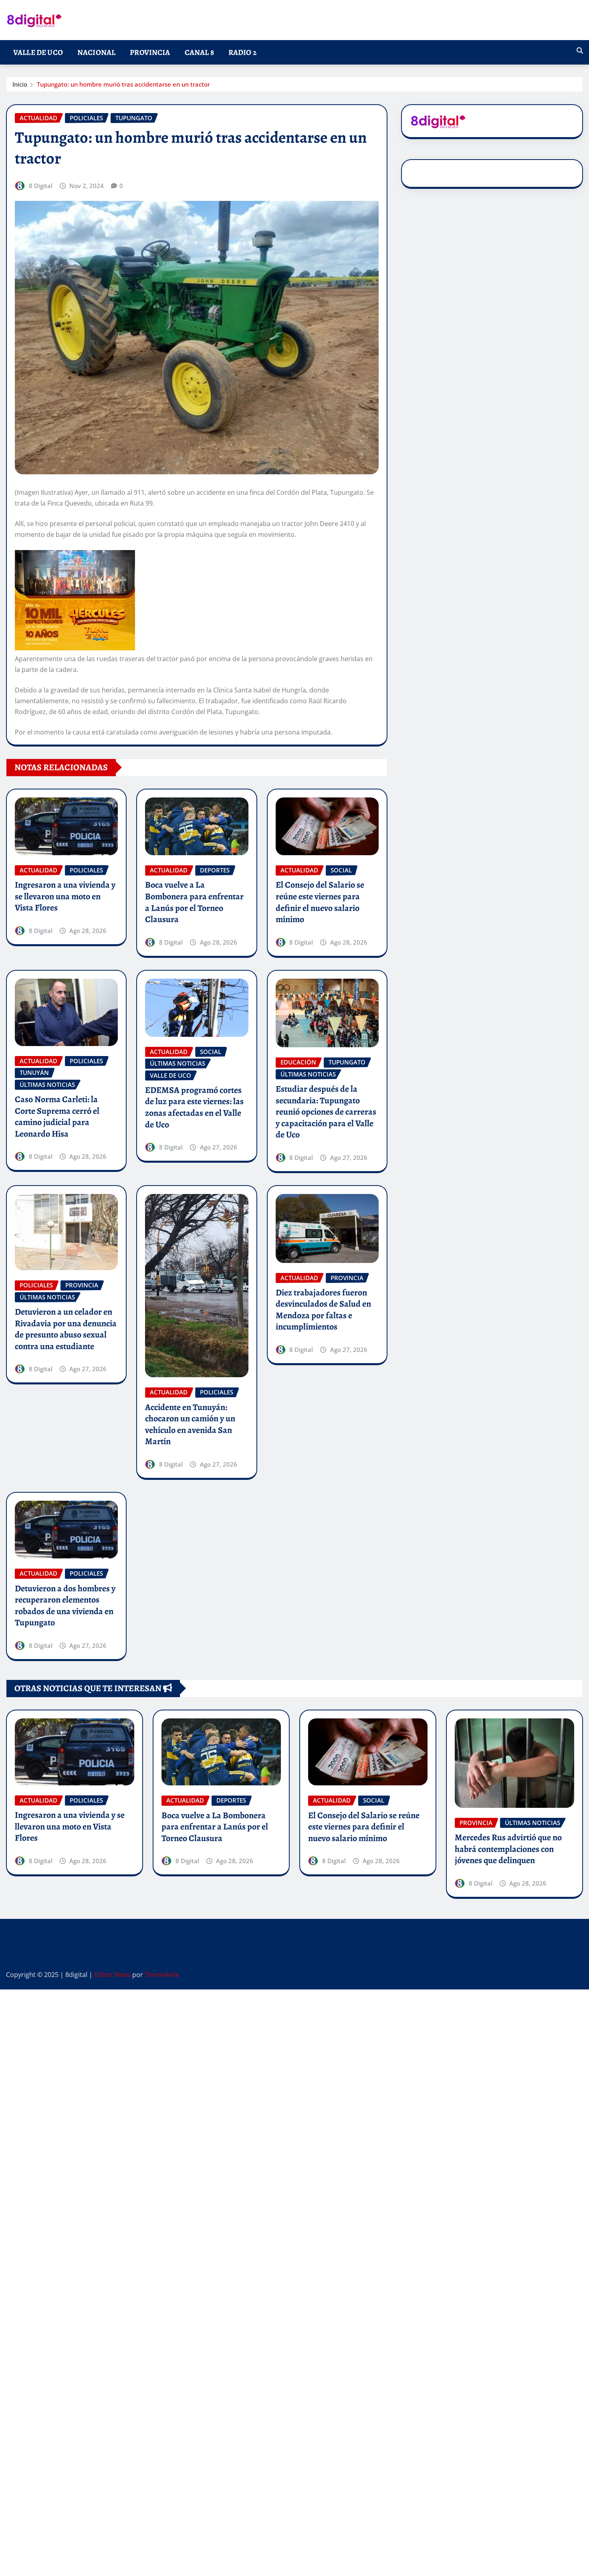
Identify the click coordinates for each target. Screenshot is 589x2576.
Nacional (96, 52)
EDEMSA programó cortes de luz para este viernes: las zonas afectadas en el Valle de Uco (194, 1107)
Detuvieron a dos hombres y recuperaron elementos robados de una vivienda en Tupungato (65, 1606)
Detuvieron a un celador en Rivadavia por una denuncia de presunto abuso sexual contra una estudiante (66, 1329)
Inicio (20, 84)
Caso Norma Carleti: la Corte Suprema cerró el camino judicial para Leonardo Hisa (57, 1117)
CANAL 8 (199, 52)
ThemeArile (162, 1975)
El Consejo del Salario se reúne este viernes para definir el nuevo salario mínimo (320, 902)
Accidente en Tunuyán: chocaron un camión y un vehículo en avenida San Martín (190, 1425)
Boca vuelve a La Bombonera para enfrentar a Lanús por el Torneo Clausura (194, 902)
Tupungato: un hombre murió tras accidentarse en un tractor (123, 84)
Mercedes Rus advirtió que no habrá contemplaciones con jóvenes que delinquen (508, 1849)
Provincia (150, 52)
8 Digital (41, 186)
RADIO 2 (242, 52)
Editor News (112, 1975)
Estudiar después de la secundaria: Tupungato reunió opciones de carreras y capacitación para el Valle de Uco (326, 1112)
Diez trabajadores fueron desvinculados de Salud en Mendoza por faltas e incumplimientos (323, 1310)
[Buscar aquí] (580, 51)
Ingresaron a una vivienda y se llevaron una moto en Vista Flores (65, 896)
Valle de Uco (38, 52)
